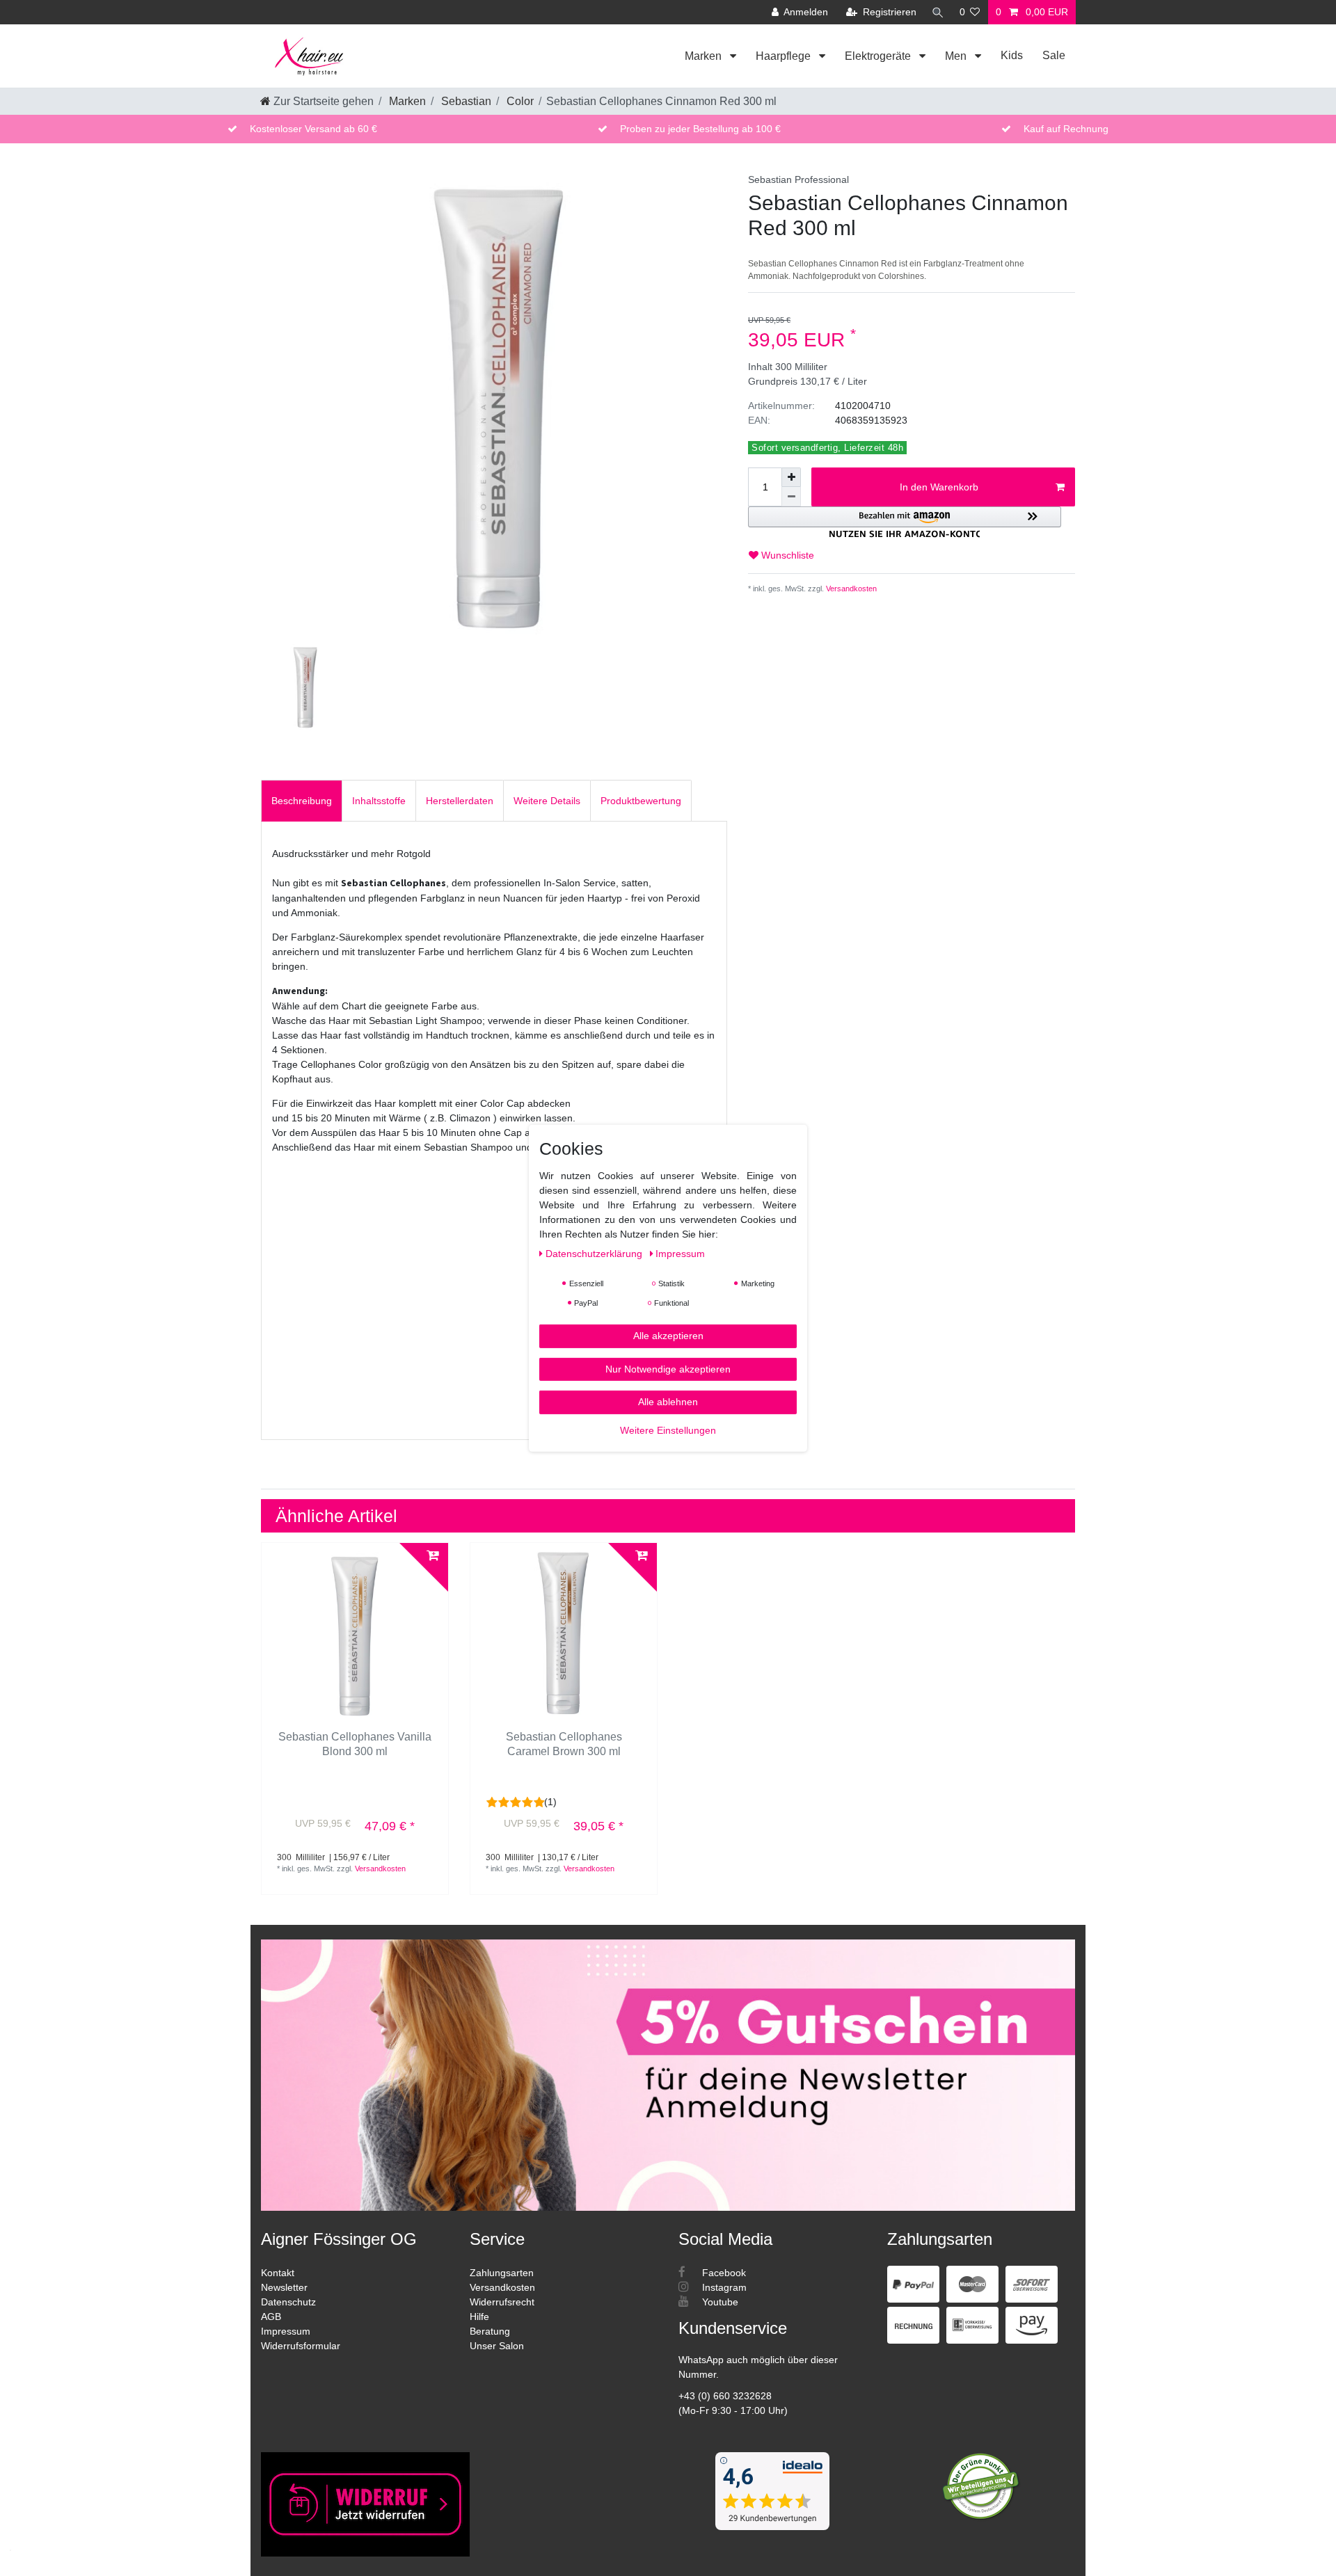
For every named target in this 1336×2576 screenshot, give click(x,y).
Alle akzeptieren (668, 1335)
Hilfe (479, 2317)
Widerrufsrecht (502, 2302)
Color (519, 101)
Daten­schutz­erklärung (595, 1253)
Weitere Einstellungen (668, 1430)
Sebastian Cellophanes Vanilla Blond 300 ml (355, 1744)
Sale (1054, 55)
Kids (1012, 55)
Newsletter (284, 2287)
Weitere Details (547, 801)
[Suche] (938, 12)
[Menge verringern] (791, 497)
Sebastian (465, 101)
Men (957, 56)
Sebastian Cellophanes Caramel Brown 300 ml (564, 1744)
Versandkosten (850, 589)
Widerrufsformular (301, 2346)
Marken (705, 56)
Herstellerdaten (460, 801)
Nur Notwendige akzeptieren (668, 1368)
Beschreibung (302, 801)
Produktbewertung (641, 801)
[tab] (302, 800)
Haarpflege (785, 56)
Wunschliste (786, 555)
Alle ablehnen (668, 1401)
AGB (271, 2317)
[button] (905, 522)
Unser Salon (497, 2346)
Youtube (719, 2302)
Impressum (286, 2331)
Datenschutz (288, 2302)
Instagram (723, 2287)
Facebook (723, 2273)
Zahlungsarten (502, 2273)
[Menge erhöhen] (791, 477)
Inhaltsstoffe (379, 801)
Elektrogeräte (879, 56)
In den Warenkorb (939, 487)
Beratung (490, 2331)
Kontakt (278, 2273)
